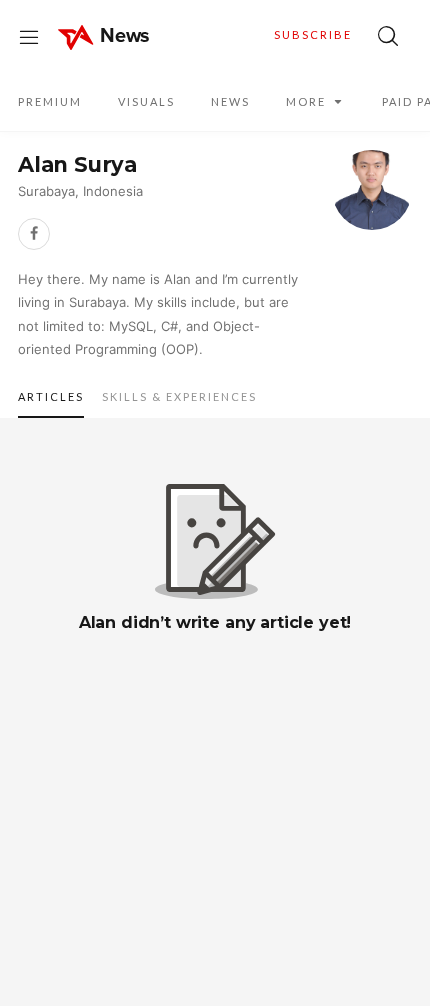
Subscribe (313, 34)
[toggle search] (388, 36)
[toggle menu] (29, 36)
